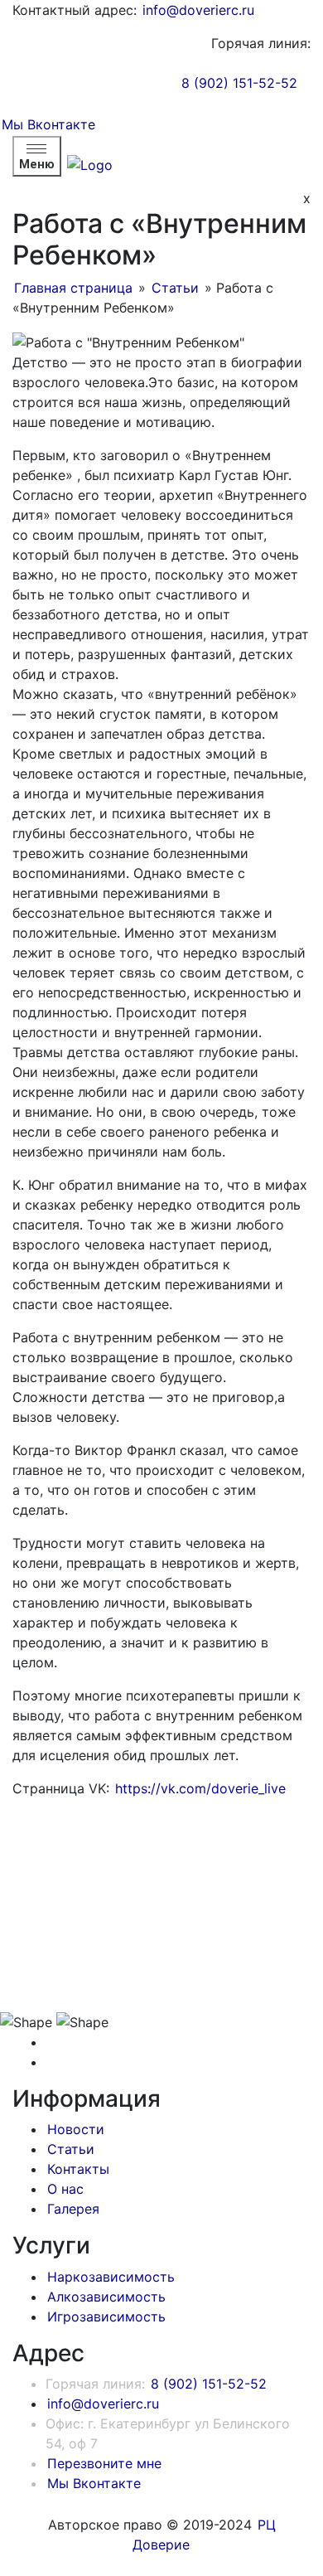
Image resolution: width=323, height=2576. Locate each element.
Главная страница (73, 288)
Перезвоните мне (104, 2463)
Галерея (73, 2209)
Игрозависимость (106, 2316)
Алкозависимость (106, 2297)
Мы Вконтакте (48, 124)
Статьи (175, 288)
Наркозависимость (111, 2277)
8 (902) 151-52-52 (239, 83)
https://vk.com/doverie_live (200, 1788)
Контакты (78, 2169)
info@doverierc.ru (198, 10)
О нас (65, 2189)
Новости (76, 2129)
